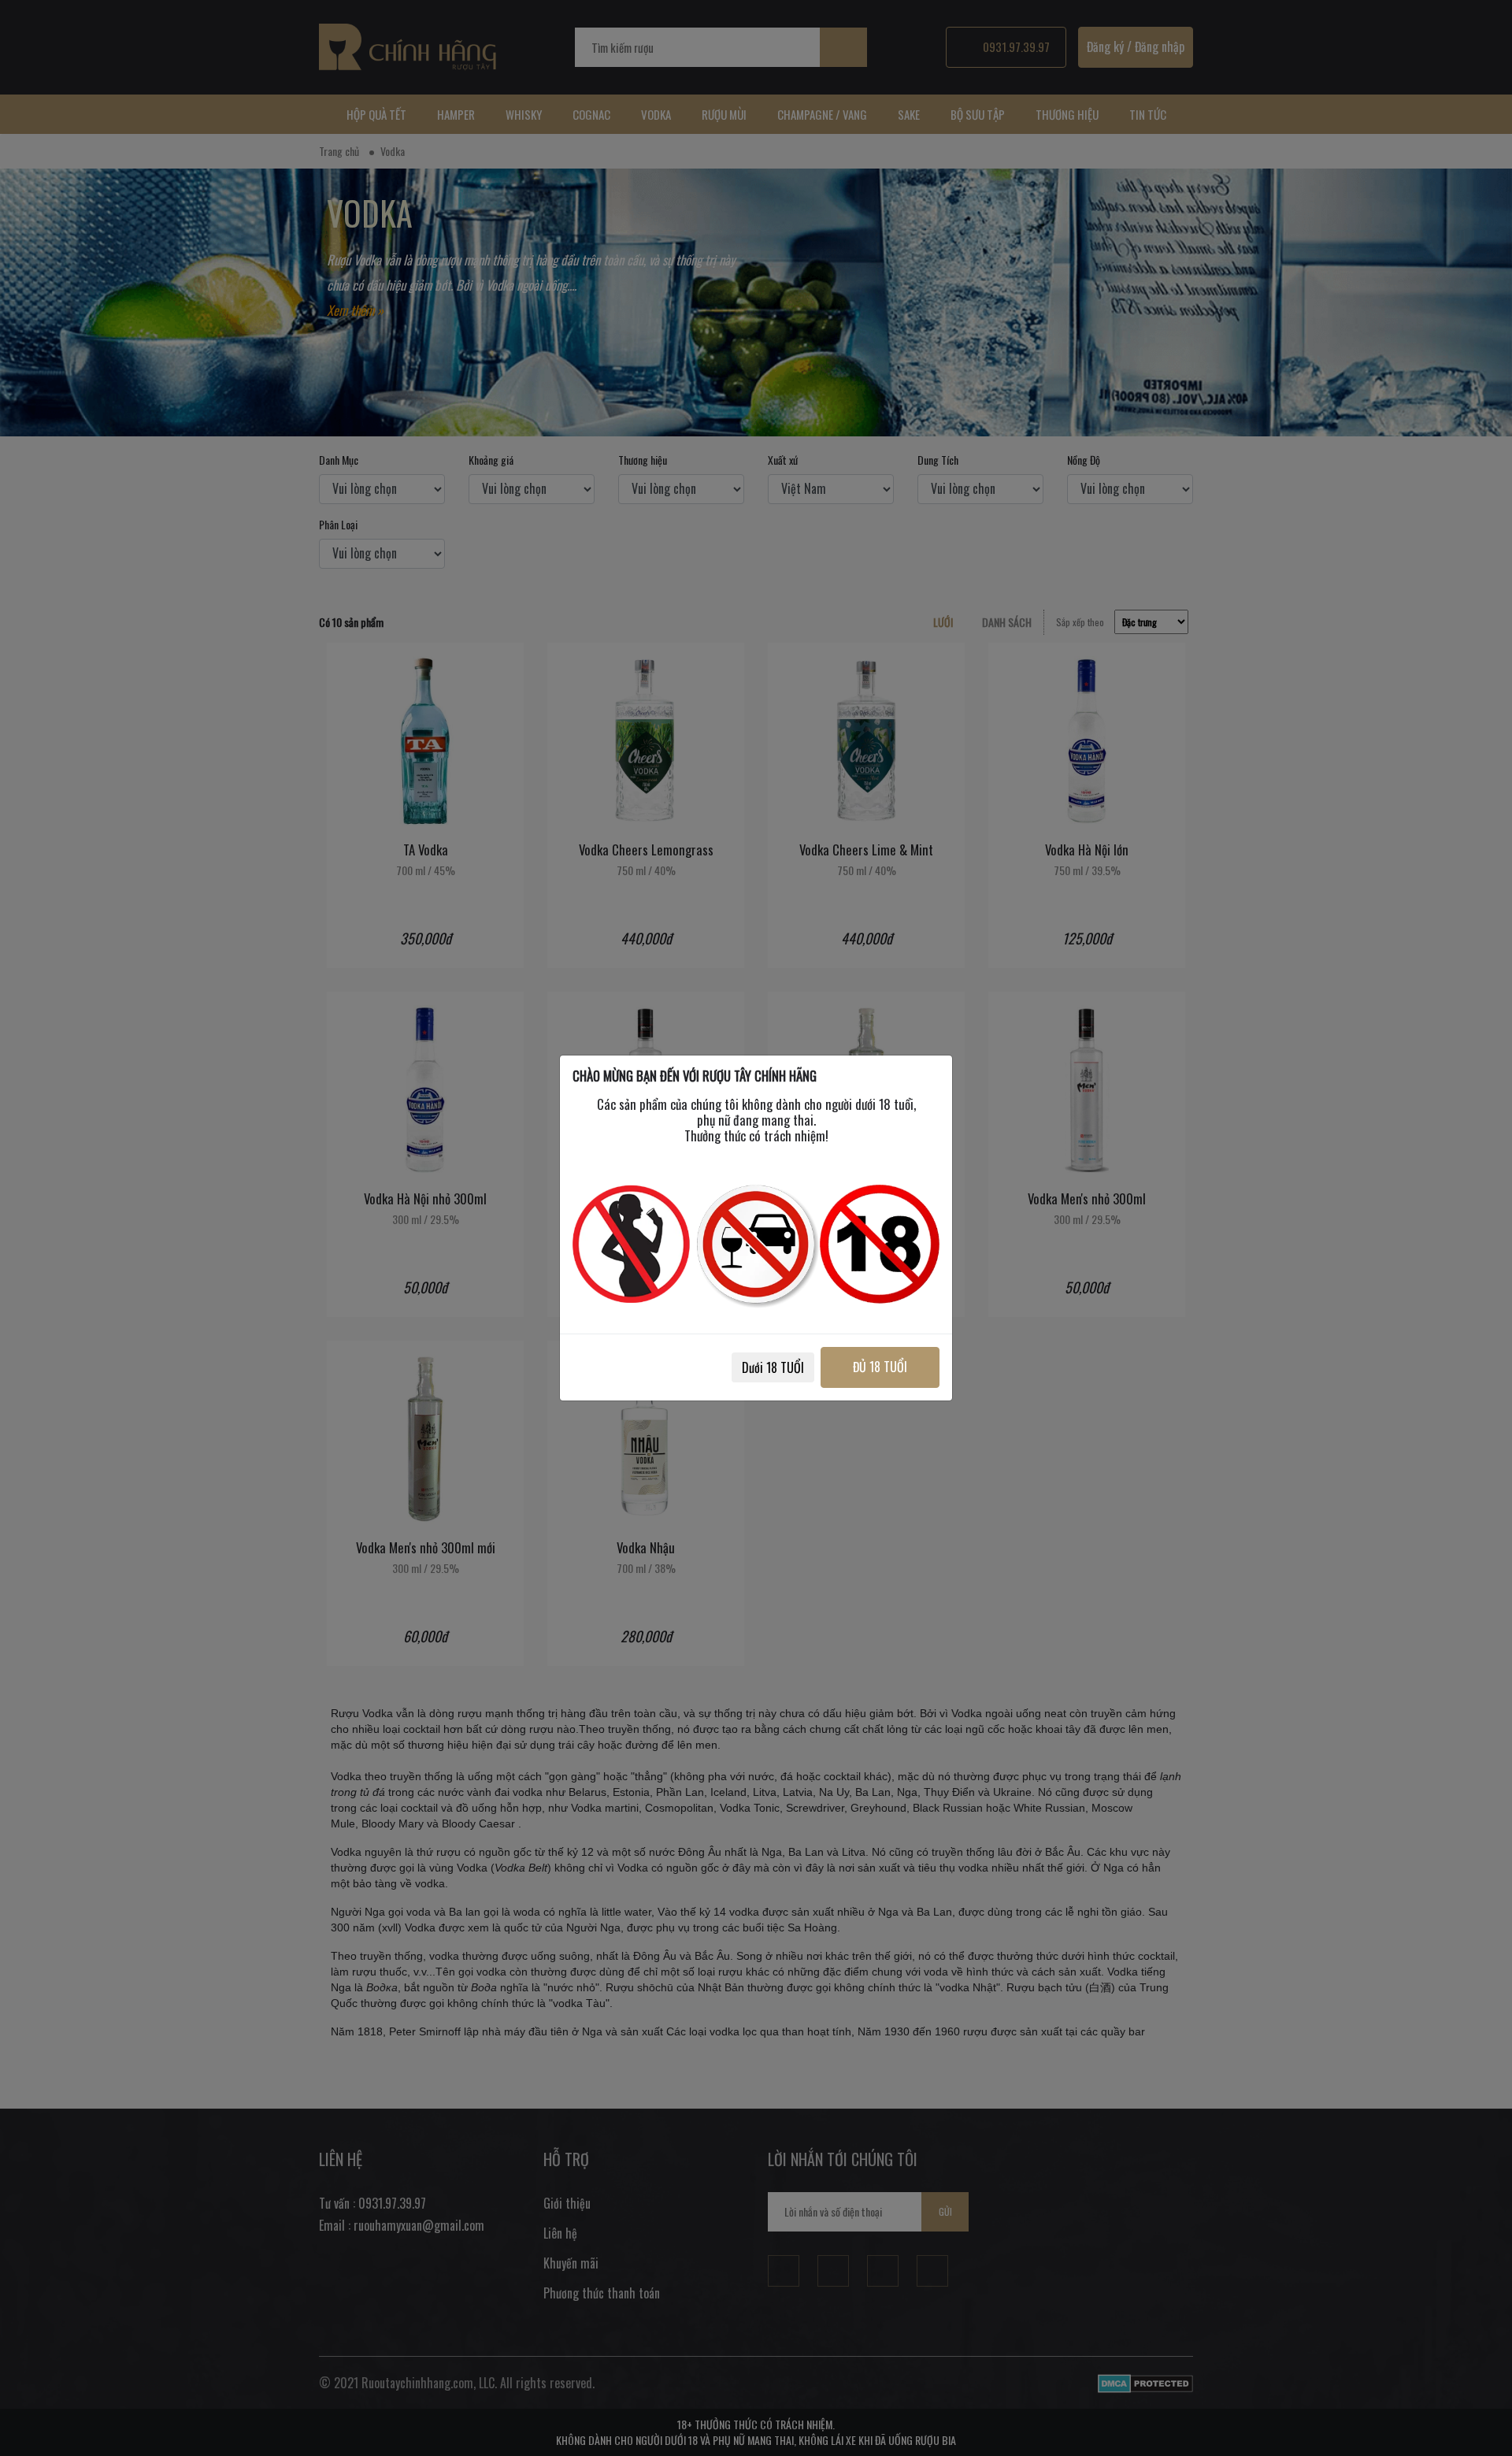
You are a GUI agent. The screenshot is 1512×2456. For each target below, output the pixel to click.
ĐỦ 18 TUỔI (880, 1367)
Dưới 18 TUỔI (773, 1367)
